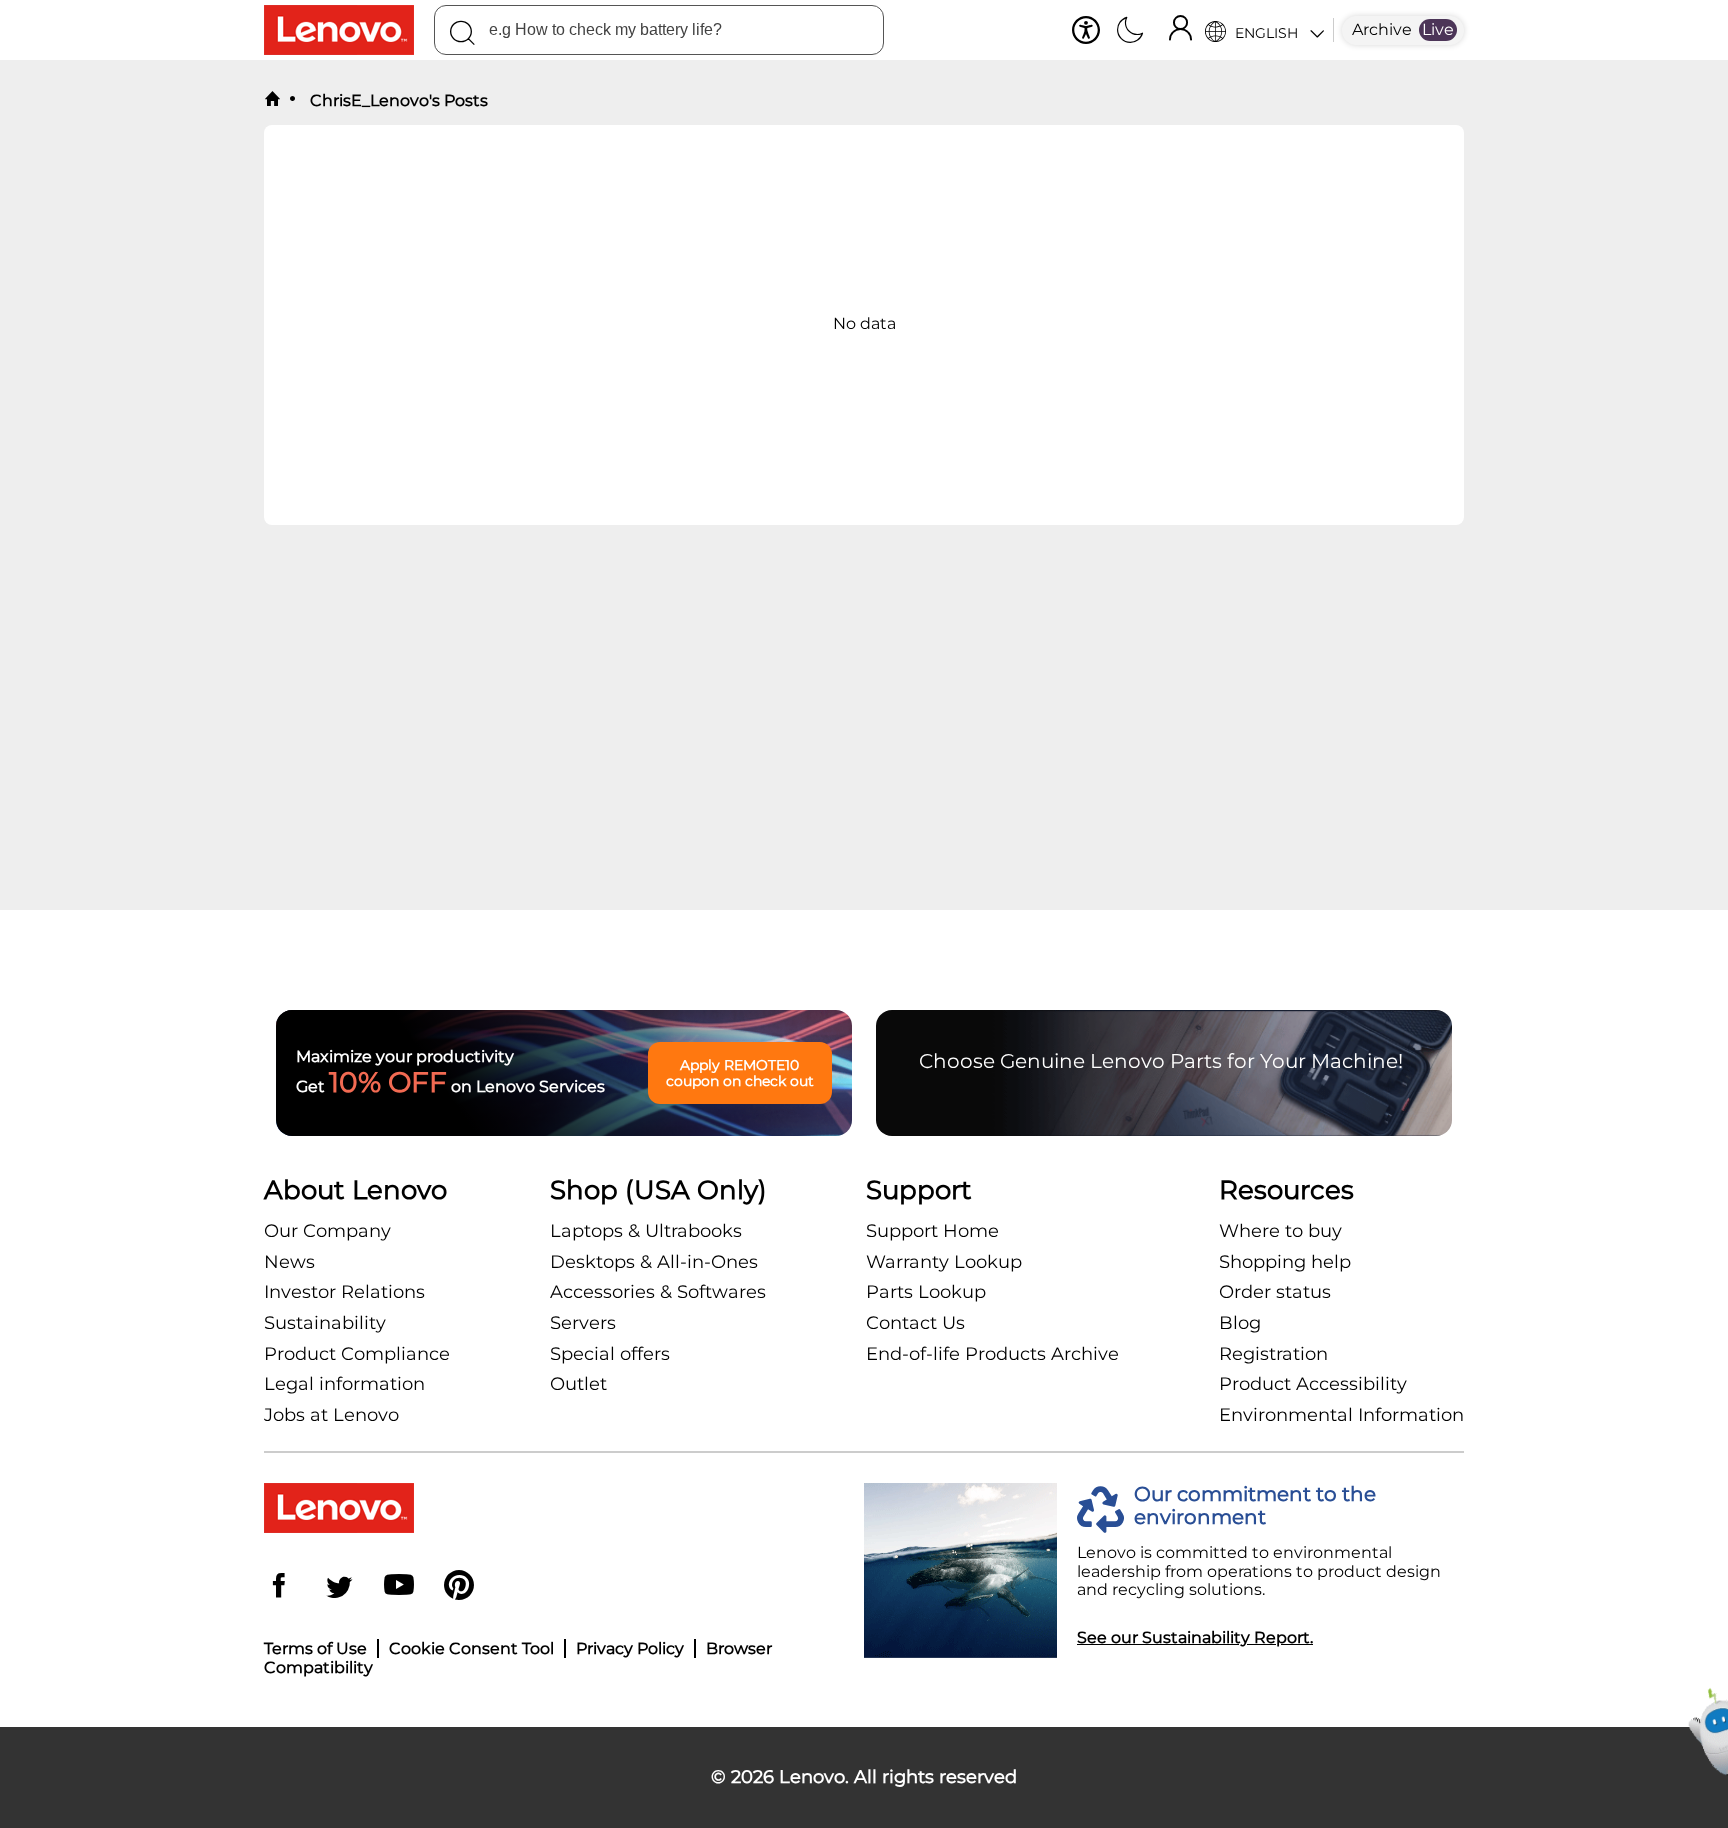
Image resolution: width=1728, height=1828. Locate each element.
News (289, 1262)
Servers (583, 1323)
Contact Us (915, 1323)
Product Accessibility (1313, 1384)
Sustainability (325, 1323)
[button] (1086, 30)
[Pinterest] (459, 1587)
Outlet (578, 1384)
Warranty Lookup (944, 1262)
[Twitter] (339, 1587)
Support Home (932, 1231)
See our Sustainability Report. (1195, 1637)
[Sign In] (1180, 30)
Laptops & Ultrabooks (646, 1231)
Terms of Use (315, 1648)
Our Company (327, 1231)
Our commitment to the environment (1255, 1506)
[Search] (462, 36)
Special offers (610, 1354)
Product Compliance (357, 1354)
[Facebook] (279, 1587)
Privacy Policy (630, 1648)
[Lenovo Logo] (349, 30)
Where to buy (1280, 1231)
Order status (1275, 1292)
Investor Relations (344, 1292)
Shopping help (1285, 1262)
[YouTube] (399, 1587)
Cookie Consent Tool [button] (471, 1648)
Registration (1273, 1354)
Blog (1240, 1323)
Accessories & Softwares (658, 1292)
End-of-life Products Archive (992, 1354)
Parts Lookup (926, 1292)
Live (1438, 29)
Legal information (344, 1384)
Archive (1382, 29)
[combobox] (659, 30)
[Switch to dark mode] (1130, 32)
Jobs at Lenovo (331, 1415)
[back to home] (272, 100)
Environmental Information (1341, 1415)
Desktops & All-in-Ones (654, 1262)
